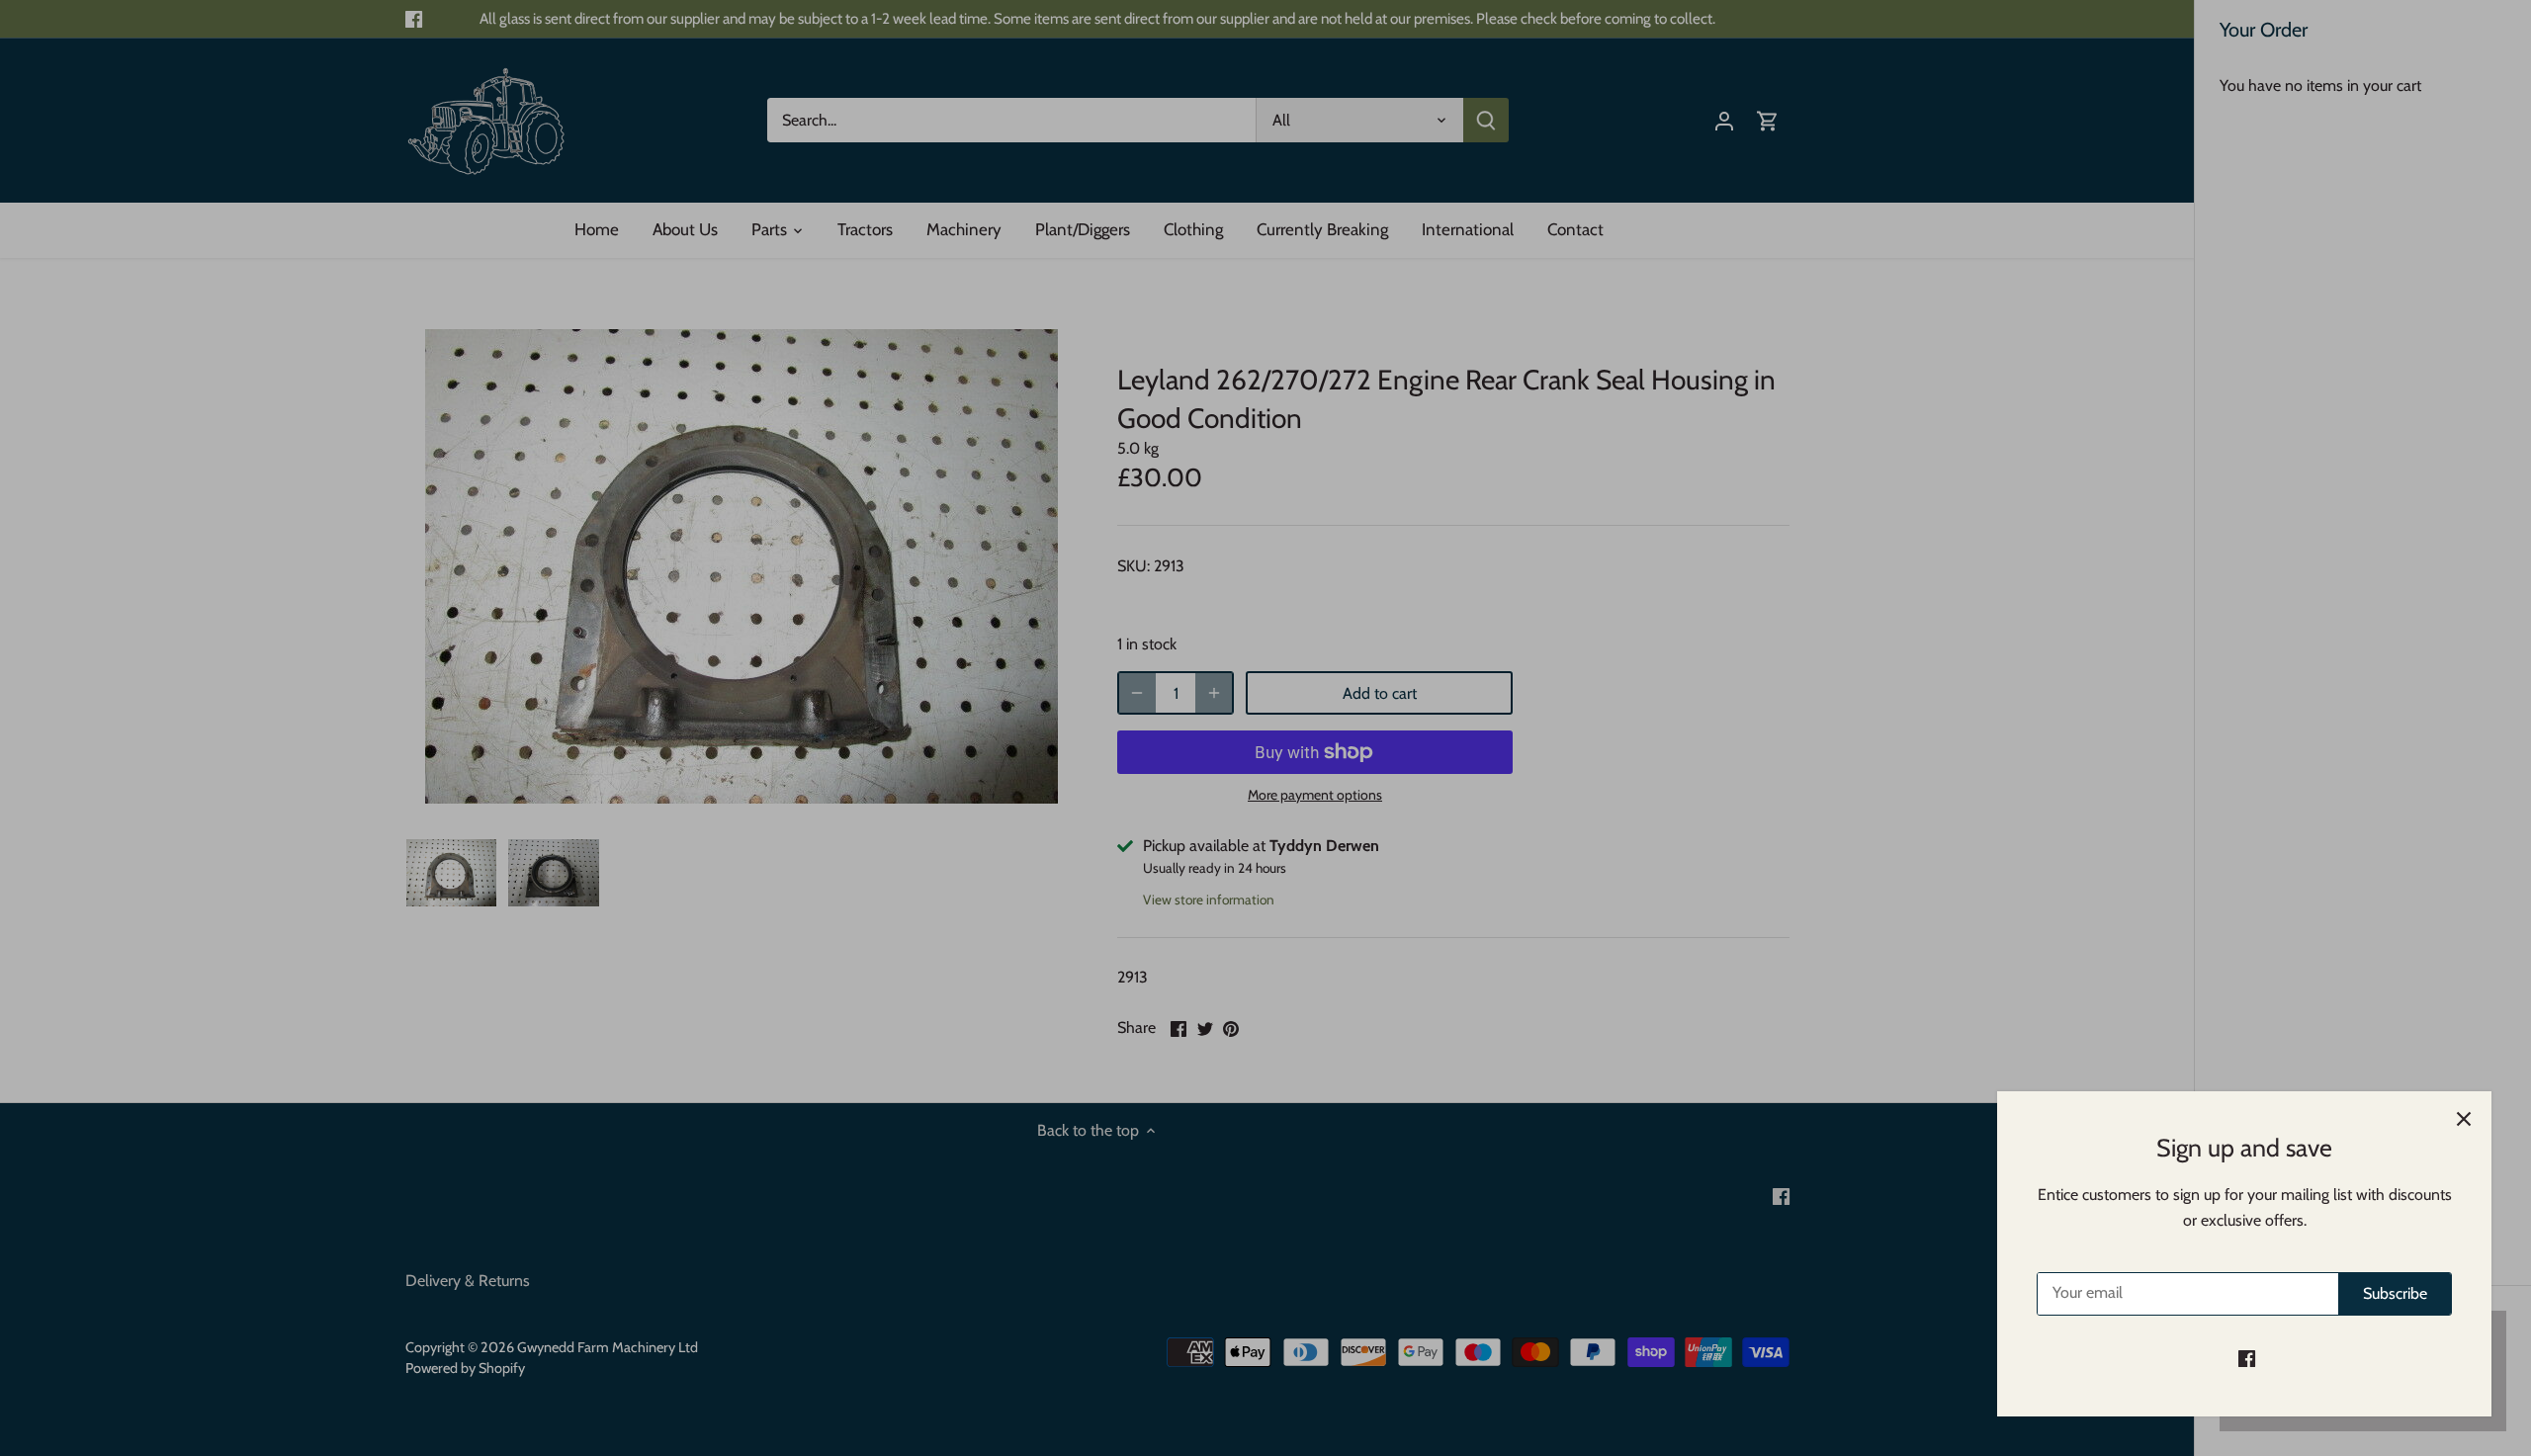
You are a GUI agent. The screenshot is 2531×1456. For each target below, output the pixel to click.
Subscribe (2395, 1293)
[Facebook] (2247, 1358)
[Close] (2464, 1119)
